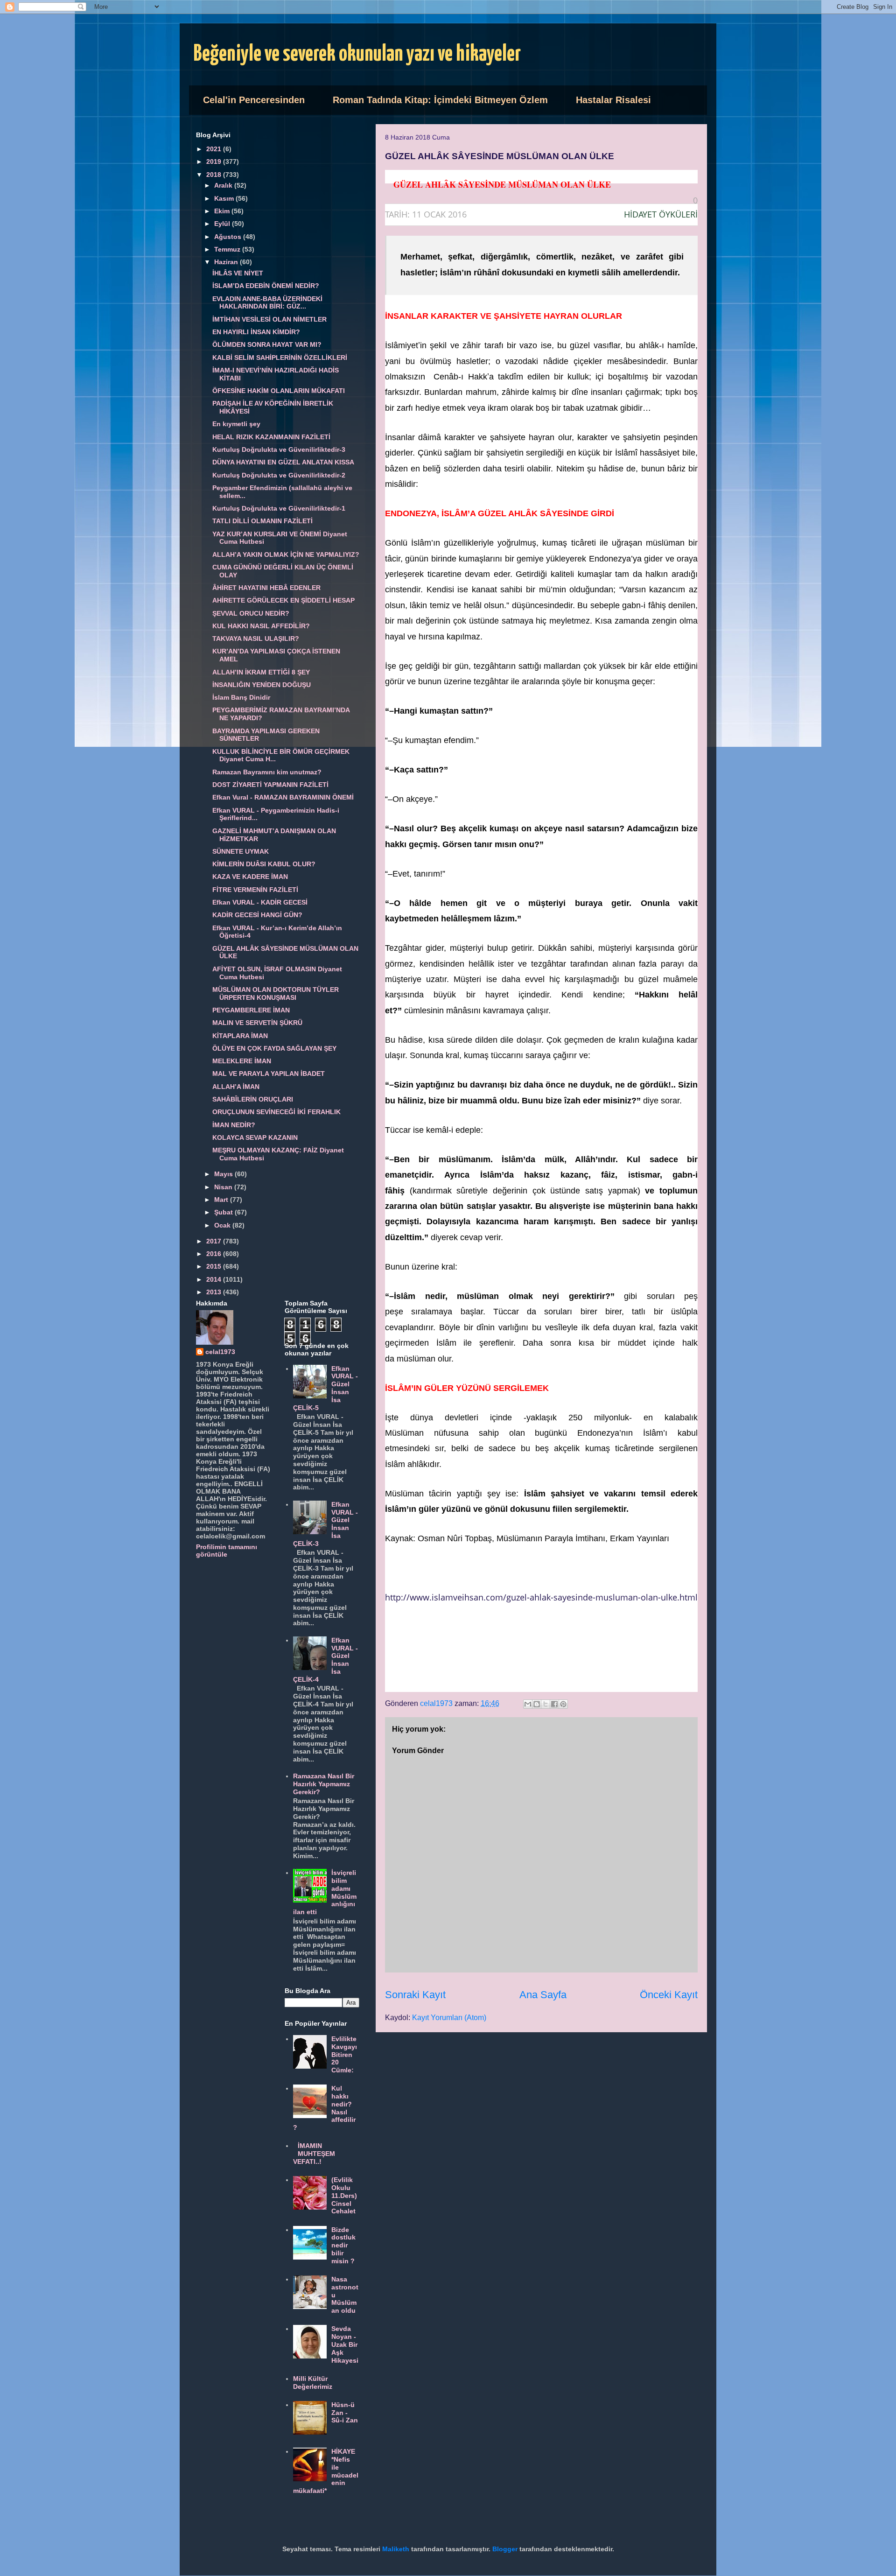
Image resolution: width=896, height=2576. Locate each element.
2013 (215, 1292)
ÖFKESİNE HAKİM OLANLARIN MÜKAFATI (279, 391)
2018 (215, 175)
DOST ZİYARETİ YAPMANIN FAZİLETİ (270, 785)
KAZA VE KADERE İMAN (250, 877)
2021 (215, 149)
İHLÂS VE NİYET (238, 273)
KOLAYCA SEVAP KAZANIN (255, 1137)
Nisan (224, 1187)
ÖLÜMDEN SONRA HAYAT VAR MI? (267, 344)
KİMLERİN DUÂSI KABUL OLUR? (264, 864)
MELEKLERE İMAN (242, 1061)
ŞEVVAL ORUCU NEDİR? (251, 613)
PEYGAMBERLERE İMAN (251, 1010)
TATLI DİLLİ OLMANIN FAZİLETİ (262, 521)
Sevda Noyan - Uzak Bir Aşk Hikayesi (345, 2344)
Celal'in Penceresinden (254, 100)
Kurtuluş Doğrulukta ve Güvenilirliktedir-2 (279, 475)
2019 (215, 161)
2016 (215, 1254)
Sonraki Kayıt (415, 1995)
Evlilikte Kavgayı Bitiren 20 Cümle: (344, 2054)
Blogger (505, 2549)
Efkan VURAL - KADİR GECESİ (260, 902)
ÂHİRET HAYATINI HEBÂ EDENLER (266, 588)
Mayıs (224, 1174)
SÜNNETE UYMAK (241, 851)
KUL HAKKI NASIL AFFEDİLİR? (261, 626)
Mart (222, 1200)
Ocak (223, 1225)
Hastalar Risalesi (613, 100)
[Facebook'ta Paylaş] (554, 1704)
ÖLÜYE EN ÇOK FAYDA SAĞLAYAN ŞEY (274, 1048)
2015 (215, 1266)
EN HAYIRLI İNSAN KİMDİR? (256, 332)
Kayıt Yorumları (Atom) (449, 2018)
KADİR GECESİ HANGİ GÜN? (257, 915)
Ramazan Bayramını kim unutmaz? (267, 772)
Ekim (223, 211)
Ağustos (229, 237)
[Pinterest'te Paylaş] (563, 1704)
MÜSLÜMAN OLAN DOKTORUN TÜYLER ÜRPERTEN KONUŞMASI (276, 993)
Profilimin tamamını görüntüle (227, 1551)
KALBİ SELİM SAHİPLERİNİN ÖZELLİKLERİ (280, 358)
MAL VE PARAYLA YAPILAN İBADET (269, 1074)
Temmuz (228, 249)
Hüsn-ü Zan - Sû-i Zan (345, 2413)
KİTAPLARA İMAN (240, 1036)
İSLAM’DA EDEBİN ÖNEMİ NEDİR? (266, 286)
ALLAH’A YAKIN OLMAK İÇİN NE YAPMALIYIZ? (286, 555)
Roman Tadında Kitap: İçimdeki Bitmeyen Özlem (440, 100)
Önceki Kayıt (669, 1995)
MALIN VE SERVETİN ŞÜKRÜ (257, 1023)
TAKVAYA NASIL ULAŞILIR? (256, 639)
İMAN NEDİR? (234, 1125)
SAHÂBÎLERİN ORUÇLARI (253, 1099)
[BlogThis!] (537, 1704)
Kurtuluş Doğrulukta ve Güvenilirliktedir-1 (279, 508)
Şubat (224, 1212)
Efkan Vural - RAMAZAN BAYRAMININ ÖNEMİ (283, 797)
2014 (215, 1279)
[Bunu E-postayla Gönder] (528, 1704)
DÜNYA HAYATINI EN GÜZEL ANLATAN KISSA (283, 462)
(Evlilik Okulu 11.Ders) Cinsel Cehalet (344, 2195)
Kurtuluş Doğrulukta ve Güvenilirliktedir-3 (279, 449)
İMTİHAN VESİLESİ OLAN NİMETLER (269, 319)
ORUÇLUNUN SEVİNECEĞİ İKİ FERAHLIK (276, 1112)
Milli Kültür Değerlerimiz (313, 2383)
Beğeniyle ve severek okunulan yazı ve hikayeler (357, 54)
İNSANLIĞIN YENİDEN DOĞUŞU (262, 685)
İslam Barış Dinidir (241, 697)
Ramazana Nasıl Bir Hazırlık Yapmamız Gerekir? (324, 1784)
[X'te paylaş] (546, 1704)
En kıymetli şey (236, 424)
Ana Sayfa (543, 1995)
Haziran (227, 262)
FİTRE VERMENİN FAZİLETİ (255, 890)
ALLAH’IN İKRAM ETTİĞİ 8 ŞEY (261, 672)
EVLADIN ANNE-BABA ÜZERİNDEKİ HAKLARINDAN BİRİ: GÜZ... (267, 303)
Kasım (225, 198)
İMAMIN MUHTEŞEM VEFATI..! (314, 2154)
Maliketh (396, 2549)
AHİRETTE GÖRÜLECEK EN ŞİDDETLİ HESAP (283, 600)
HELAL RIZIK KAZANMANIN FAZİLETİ (271, 437)
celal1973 (220, 1352)
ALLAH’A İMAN (236, 1087)
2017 (215, 1241)
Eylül (223, 224)
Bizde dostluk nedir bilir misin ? (343, 2245)
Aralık (224, 185)
